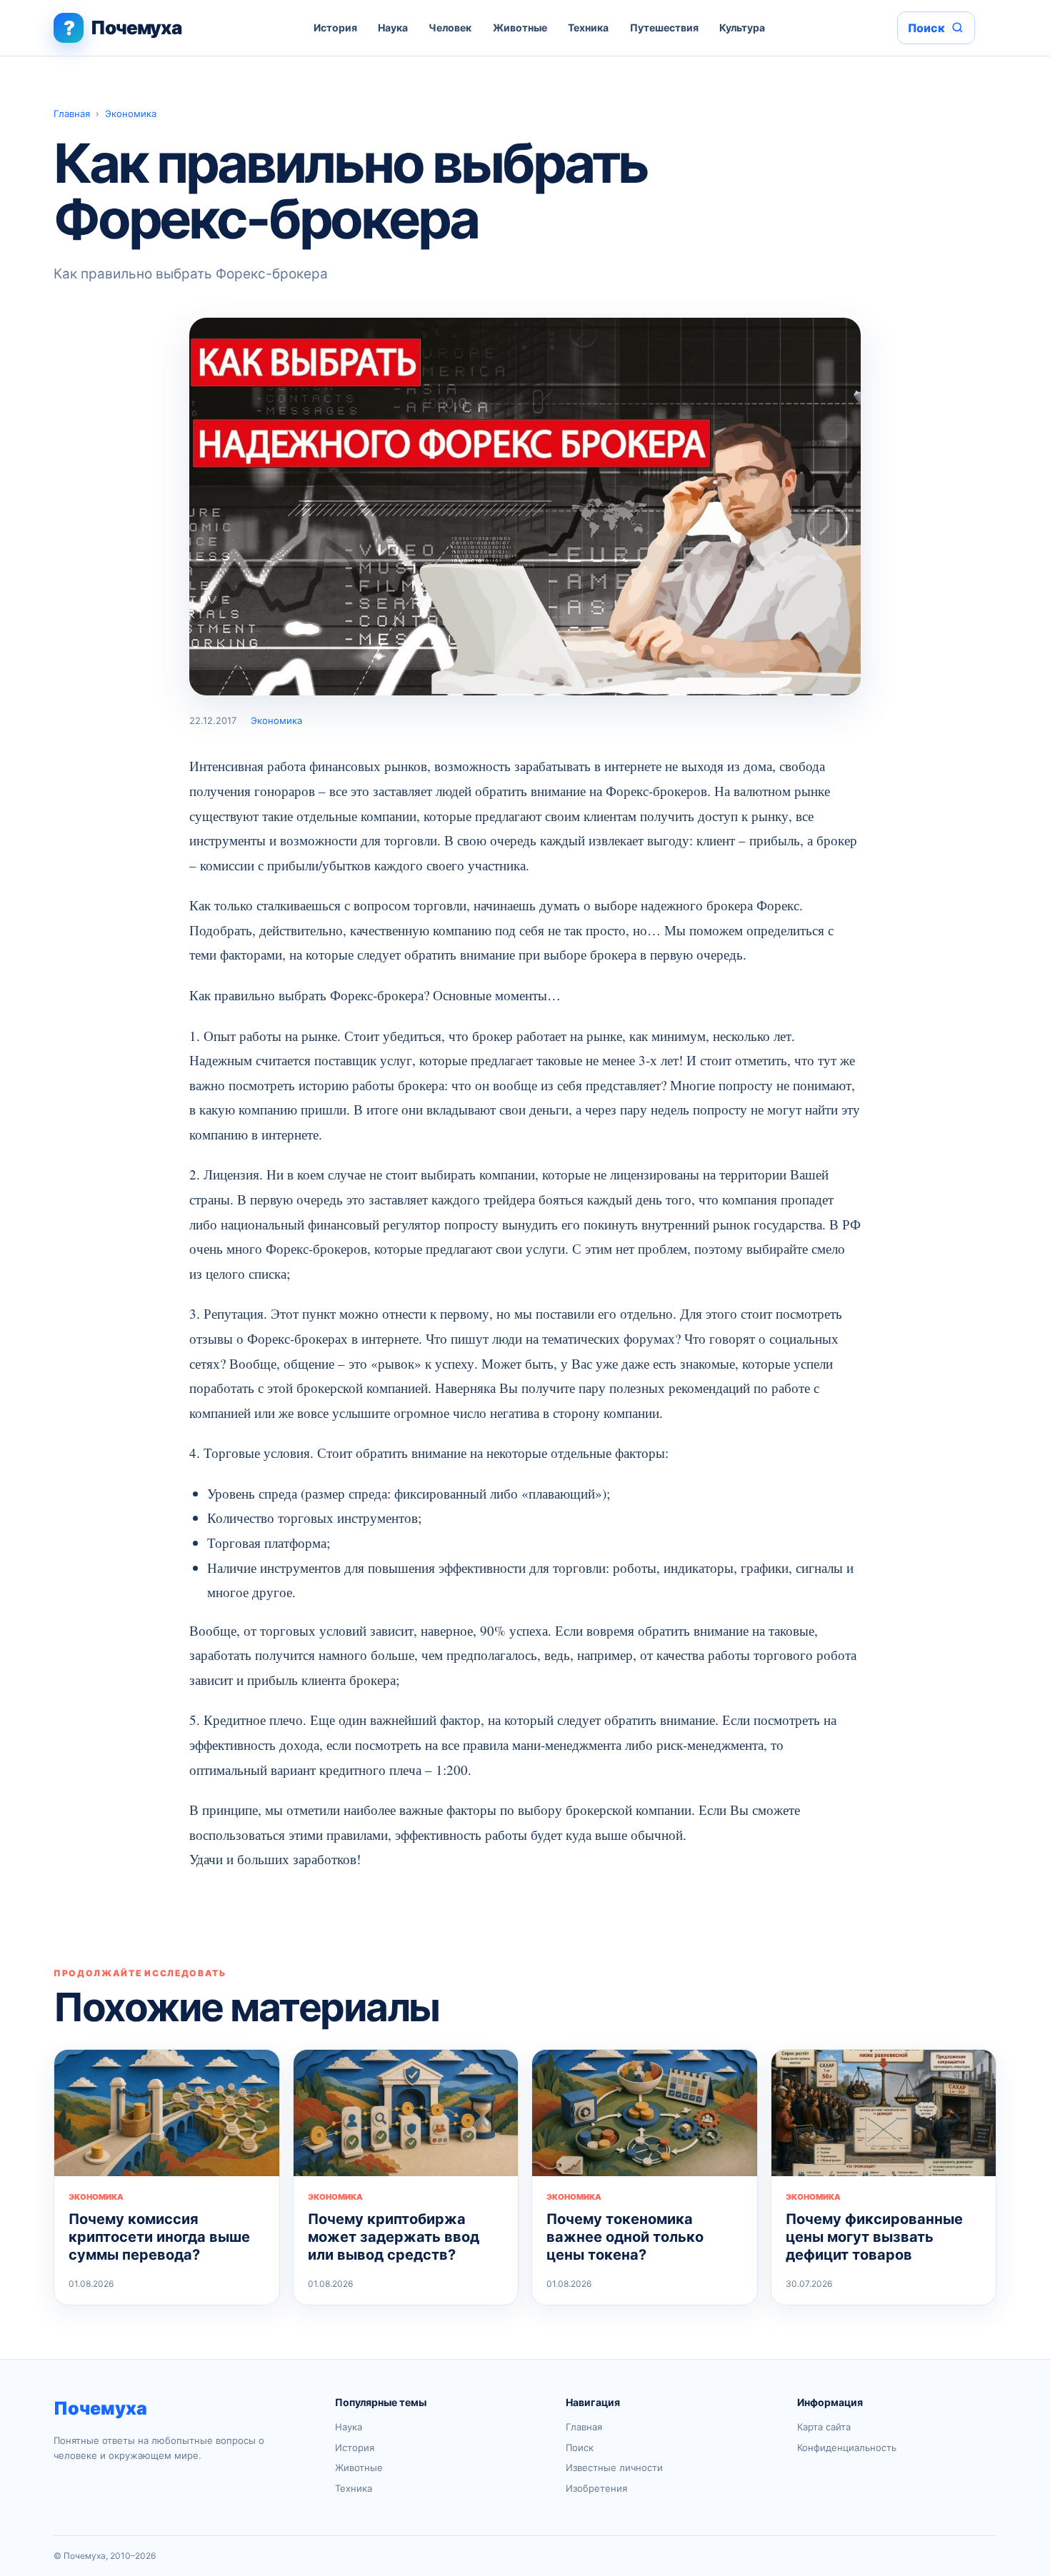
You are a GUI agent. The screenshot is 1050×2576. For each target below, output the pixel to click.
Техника (588, 27)
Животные (520, 27)
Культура (742, 27)
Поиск (580, 2447)
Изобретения (596, 2488)
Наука (393, 27)
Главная (72, 114)
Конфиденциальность (847, 2447)
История (335, 27)
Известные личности (614, 2467)
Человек (450, 27)
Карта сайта (824, 2427)
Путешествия (664, 27)
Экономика (131, 114)
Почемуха (100, 2408)
